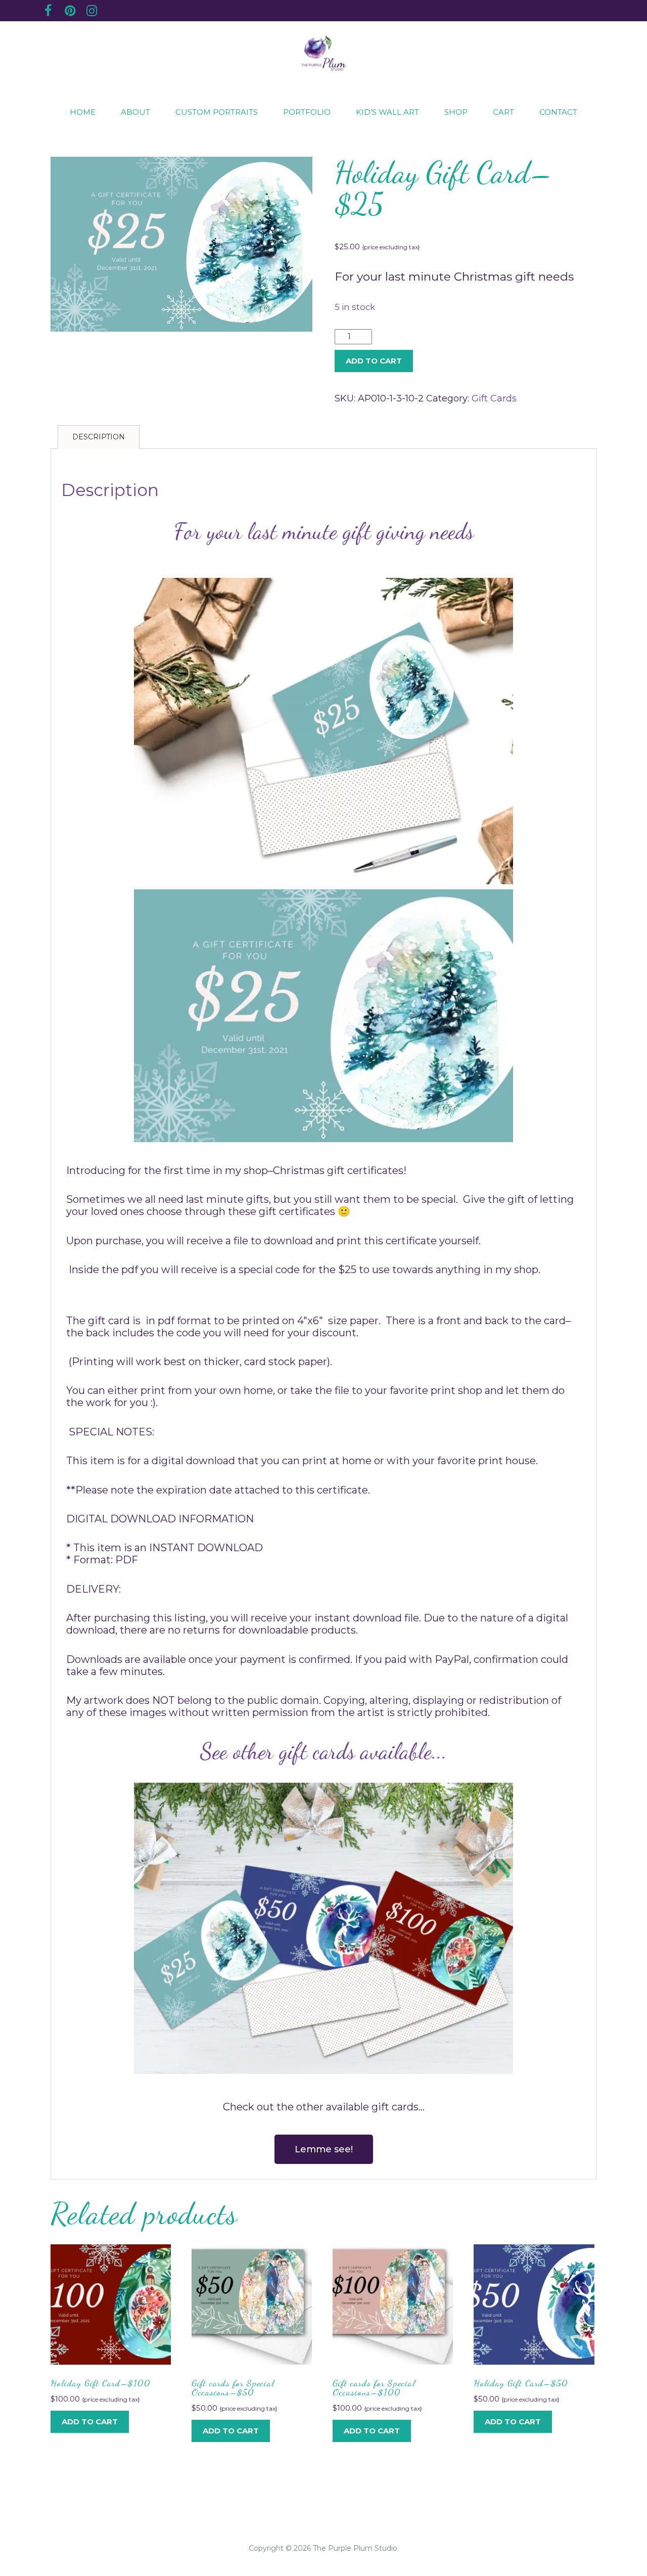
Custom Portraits (217, 112)
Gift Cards (494, 398)
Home (83, 112)
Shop (456, 112)
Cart (503, 112)
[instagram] (91, 12)
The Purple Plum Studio (355, 2548)
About (135, 112)
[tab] (99, 437)
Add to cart (374, 361)
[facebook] (48, 12)
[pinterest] (70, 12)
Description (99, 437)
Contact (558, 112)
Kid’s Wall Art (387, 112)
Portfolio (307, 112)
